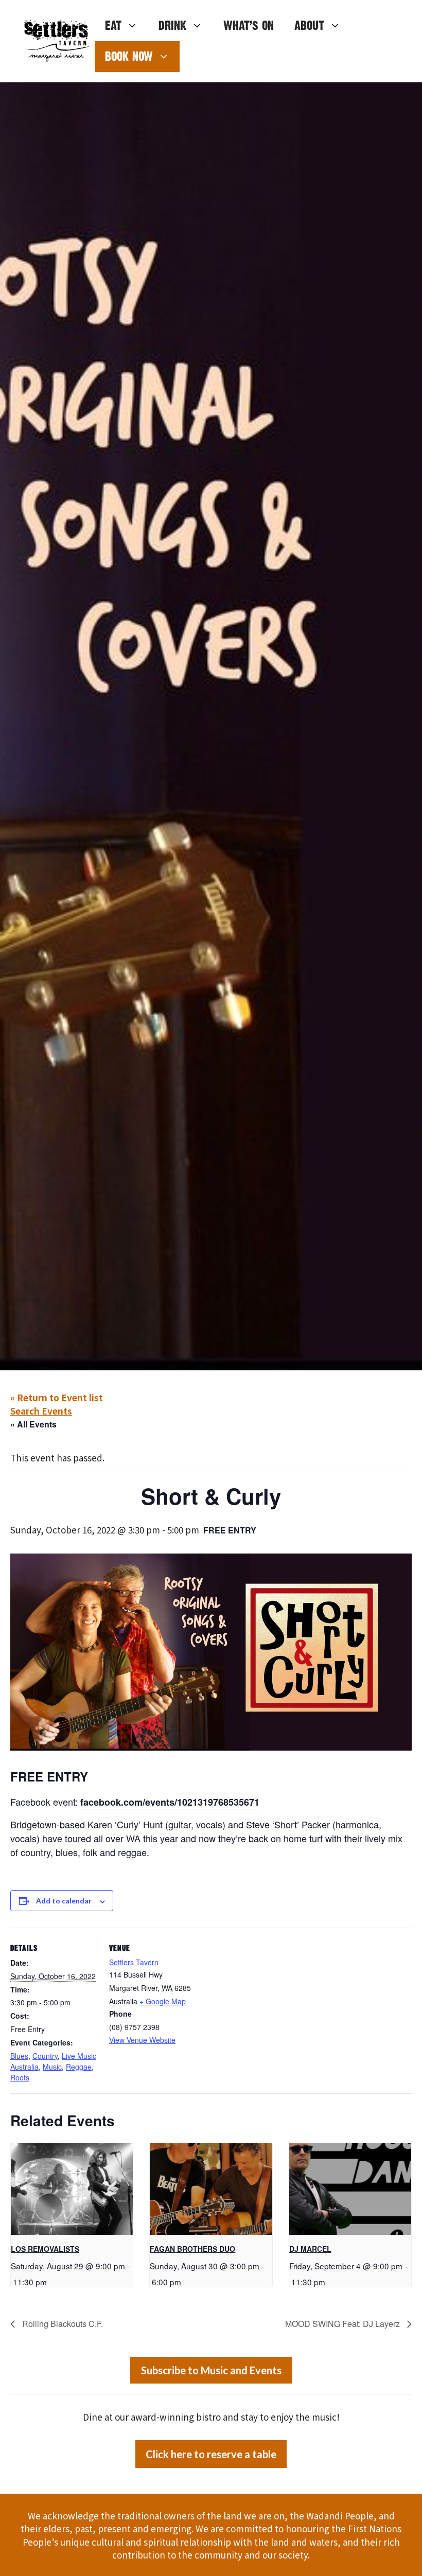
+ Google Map (163, 2001)
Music (52, 2067)
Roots (20, 2077)
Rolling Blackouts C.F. (61, 2324)
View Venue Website (142, 2040)
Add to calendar (64, 1901)
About (309, 25)
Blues (19, 2056)
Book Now (129, 56)
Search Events (41, 1411)
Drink (172, 25)
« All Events (33, 1424)
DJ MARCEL (310, 2249)
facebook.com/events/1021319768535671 (170, 1802)
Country (45, 2056)
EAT (113, 25)
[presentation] (72, 2189)
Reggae (79, 2067)
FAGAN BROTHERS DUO (192, 2249)
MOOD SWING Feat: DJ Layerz (344, 2324)
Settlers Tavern (134, 1962)
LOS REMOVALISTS (45, 2249)
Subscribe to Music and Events (211, 2370)
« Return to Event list (57, 1397)
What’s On (249, 25)
